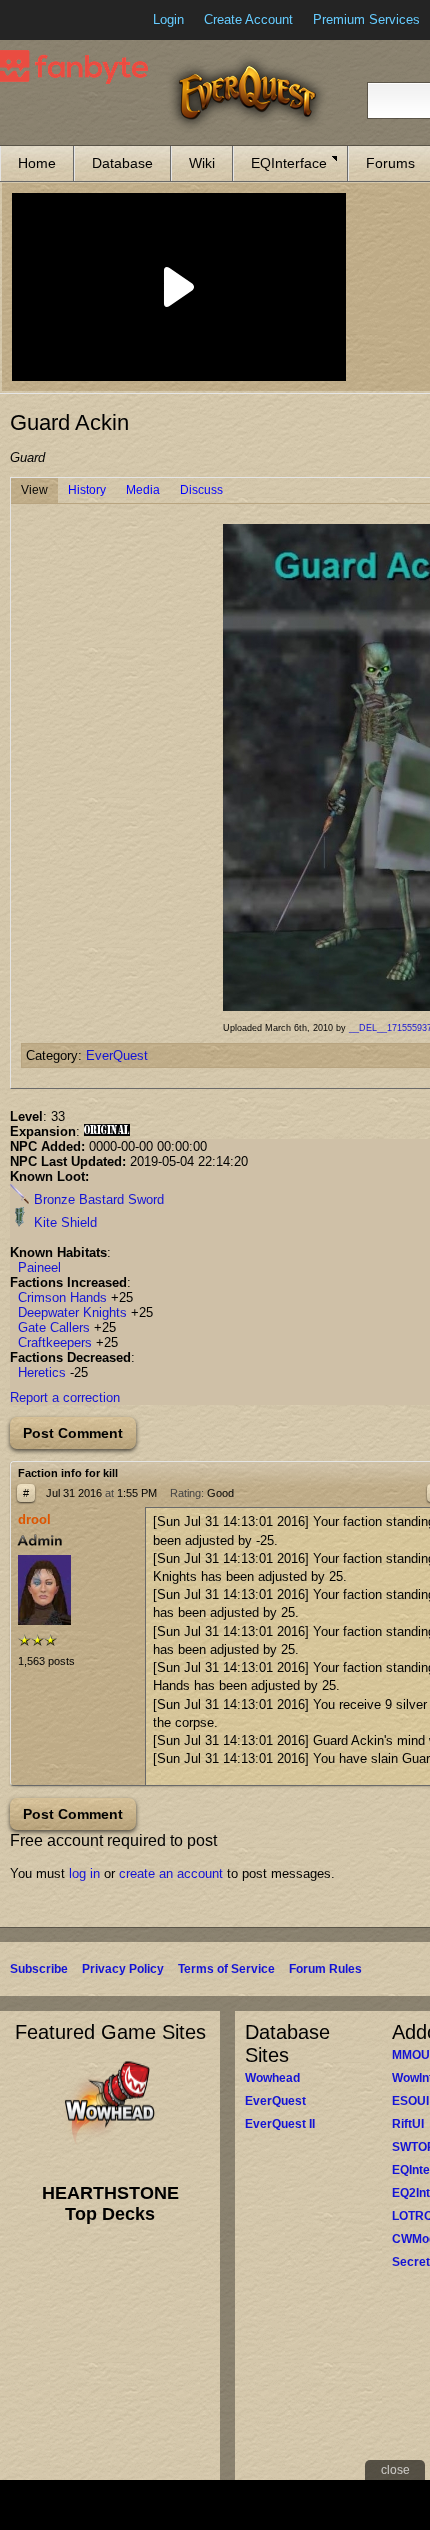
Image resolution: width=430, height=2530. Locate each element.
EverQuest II (280, 2124)
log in (84, 1873)
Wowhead (272, 2078)
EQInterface (289, 163)
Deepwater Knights (72, 1312)
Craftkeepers (55, 1342)
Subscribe (39, 1969)
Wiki (202, 163)
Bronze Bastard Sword (97, 1199)
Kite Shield (63, 1222)
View (34, 490)
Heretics (42, 1372)
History (87, 490)
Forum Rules (325, 1969)
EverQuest (117, 1055)
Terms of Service (226, 1969)
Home (37, 163)
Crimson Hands (62, 1297)
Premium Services (366, 19)
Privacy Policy (123, 1969)
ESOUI (410, 2101)
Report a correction (65, 1397)
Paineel (39, 1267)
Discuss (201, 490)
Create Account (248, 19)
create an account (171, 1873)
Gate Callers (54, 1327)
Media (143, 490)
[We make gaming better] (64, 20)
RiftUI (408, 2124)
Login (168, 19)
